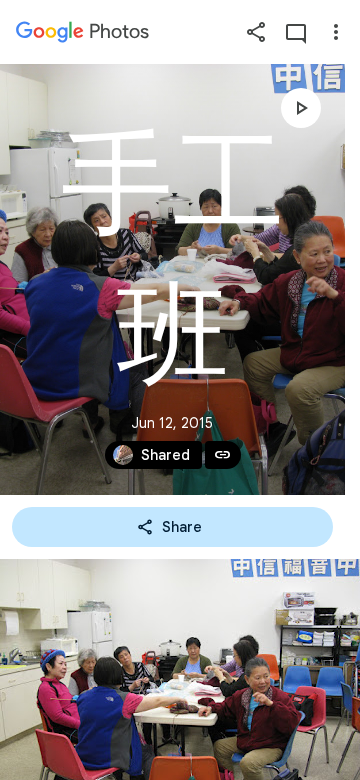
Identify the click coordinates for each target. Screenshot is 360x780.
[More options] (336, 32)
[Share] (256, 32)
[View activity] (296, 32)
